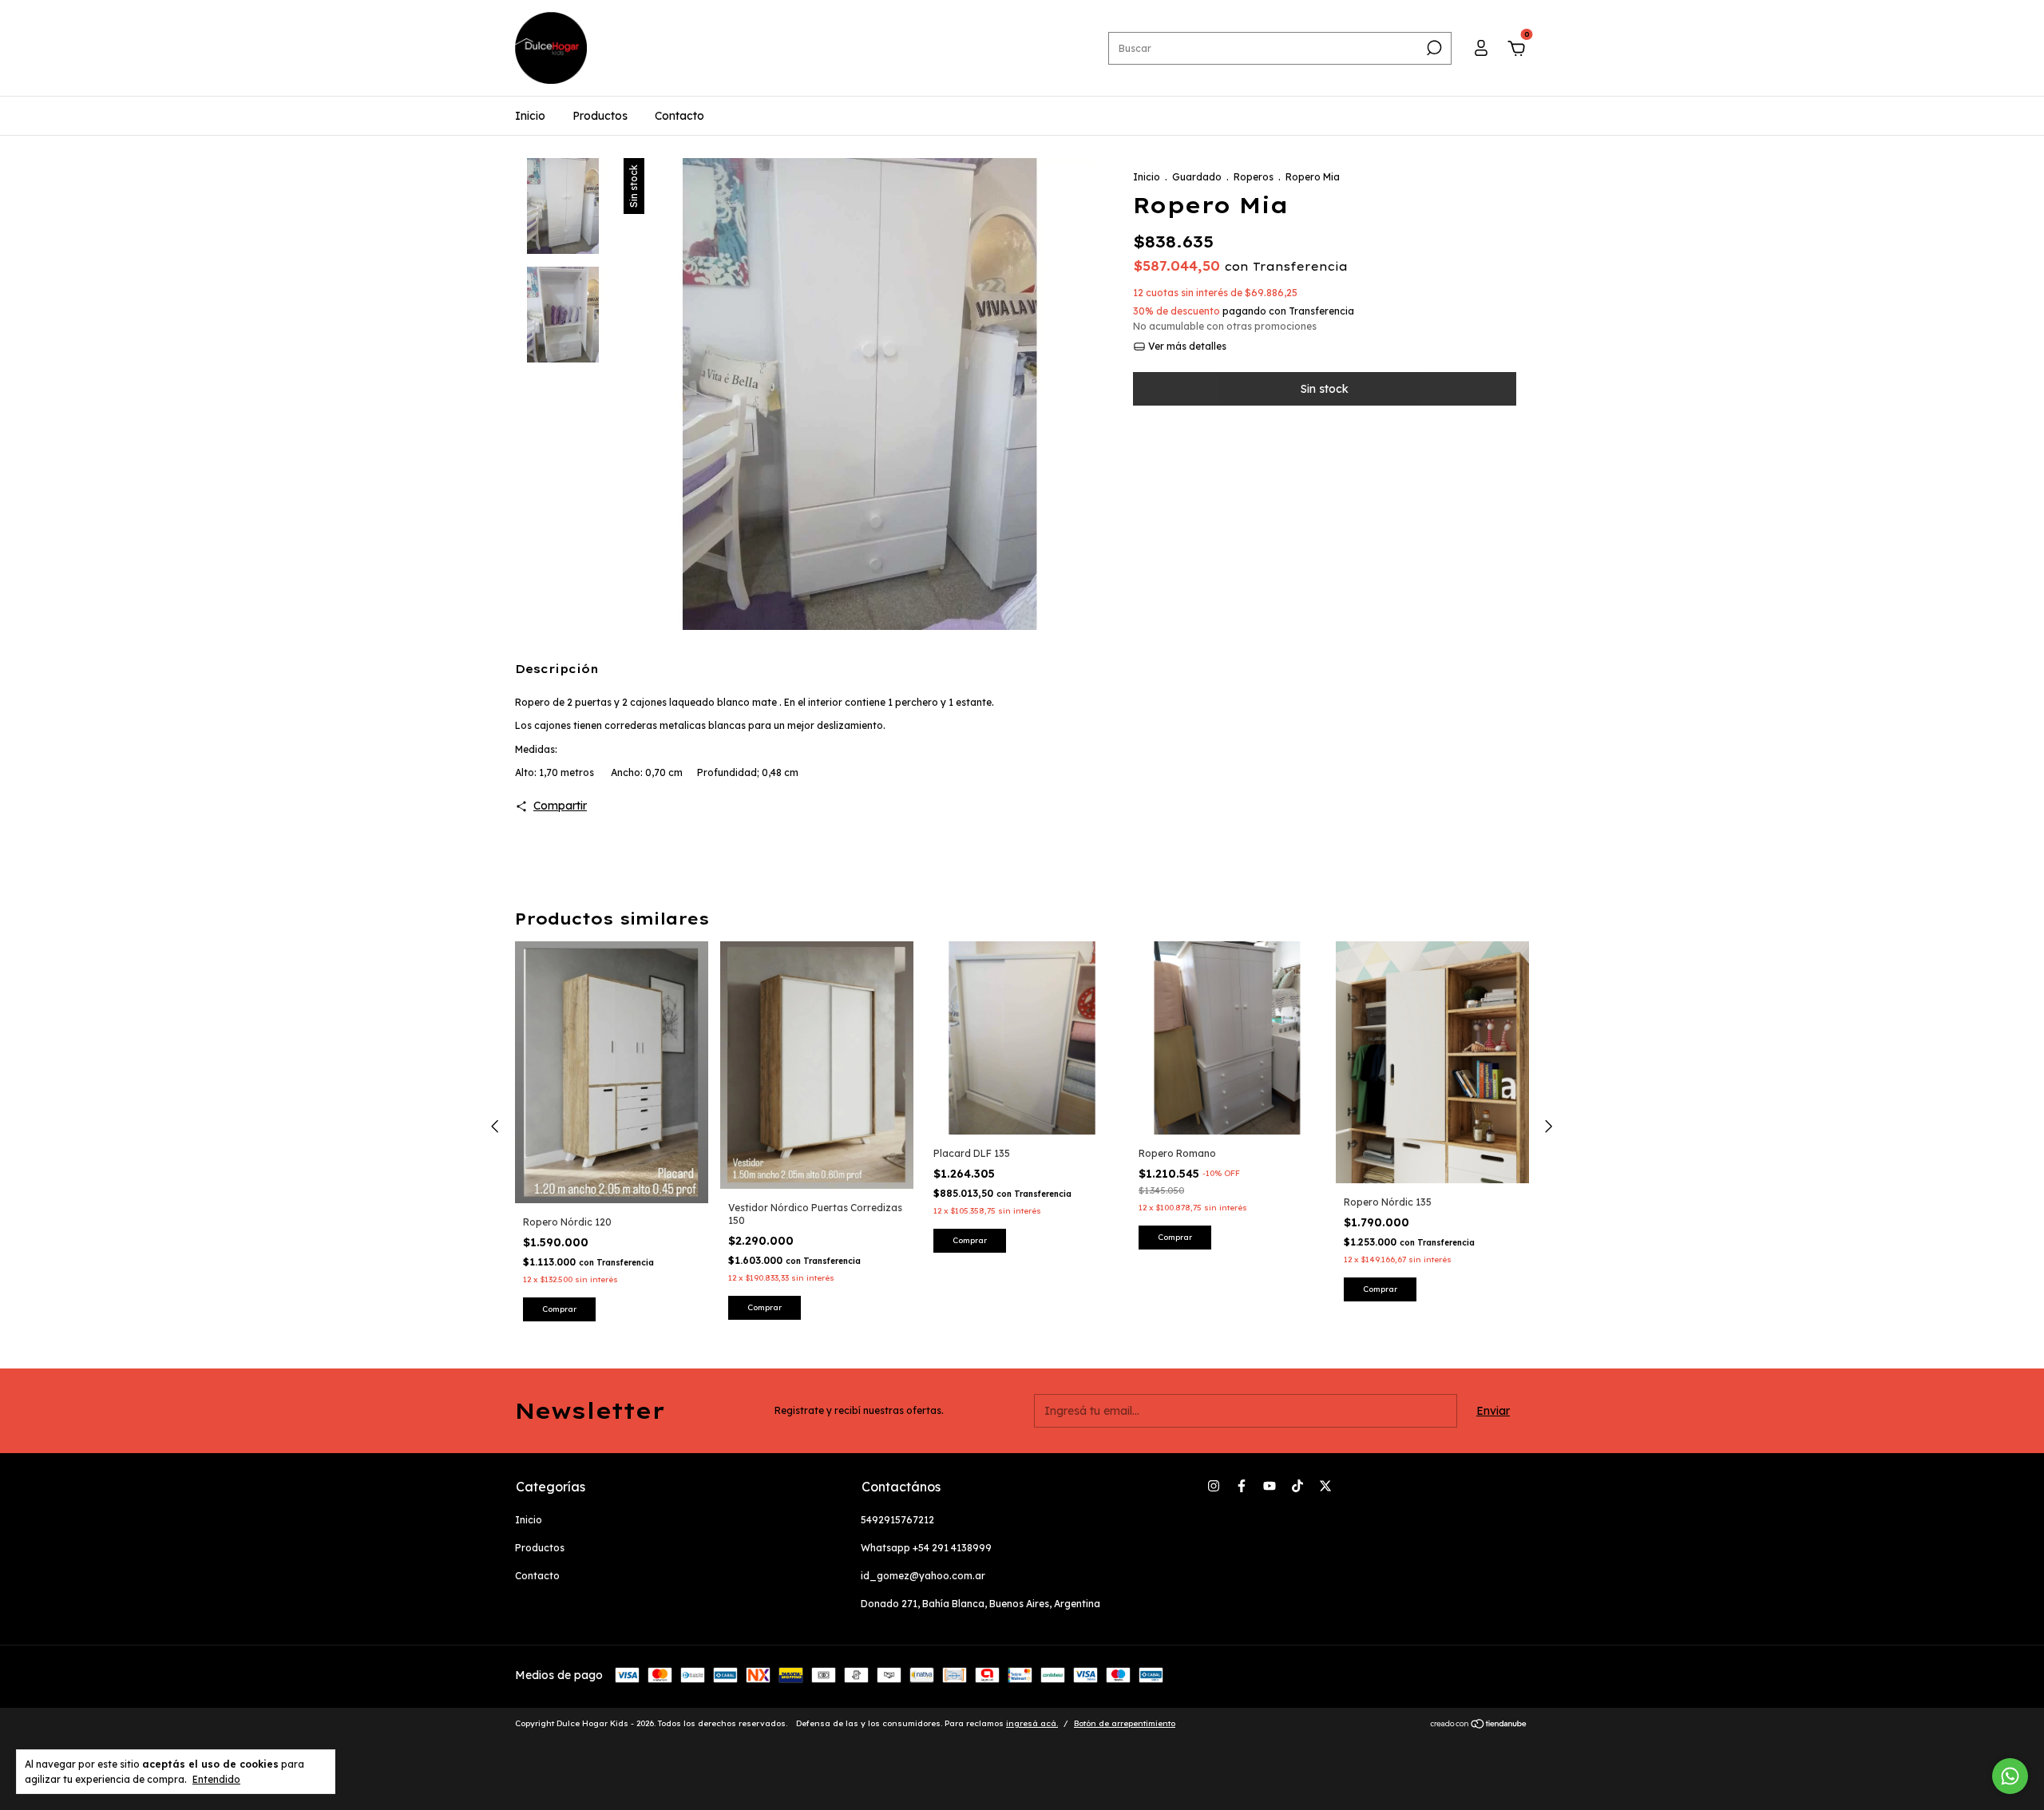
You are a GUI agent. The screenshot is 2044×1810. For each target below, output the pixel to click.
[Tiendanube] (1479, 1725)
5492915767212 (897, 1520)
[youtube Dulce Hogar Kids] (1270, 1486)
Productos (600, 116)
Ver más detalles (1186, 346)
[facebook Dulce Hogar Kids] (1242, 1486)
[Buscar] (1433, 48)
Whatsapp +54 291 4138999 (926, 1548)
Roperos (1254, 177)
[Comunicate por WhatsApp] (2010, 1776)
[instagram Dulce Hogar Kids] (1214, 1486)
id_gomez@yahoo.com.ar (923, 1576)
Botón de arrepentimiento (1125, 1723)
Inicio (530, 116)
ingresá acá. (1032, 1723)
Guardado (1197, 177)
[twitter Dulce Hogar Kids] (1325, 1486)
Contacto (679, 116)
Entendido (216, 1779)
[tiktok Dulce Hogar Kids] (1297, 1486)
